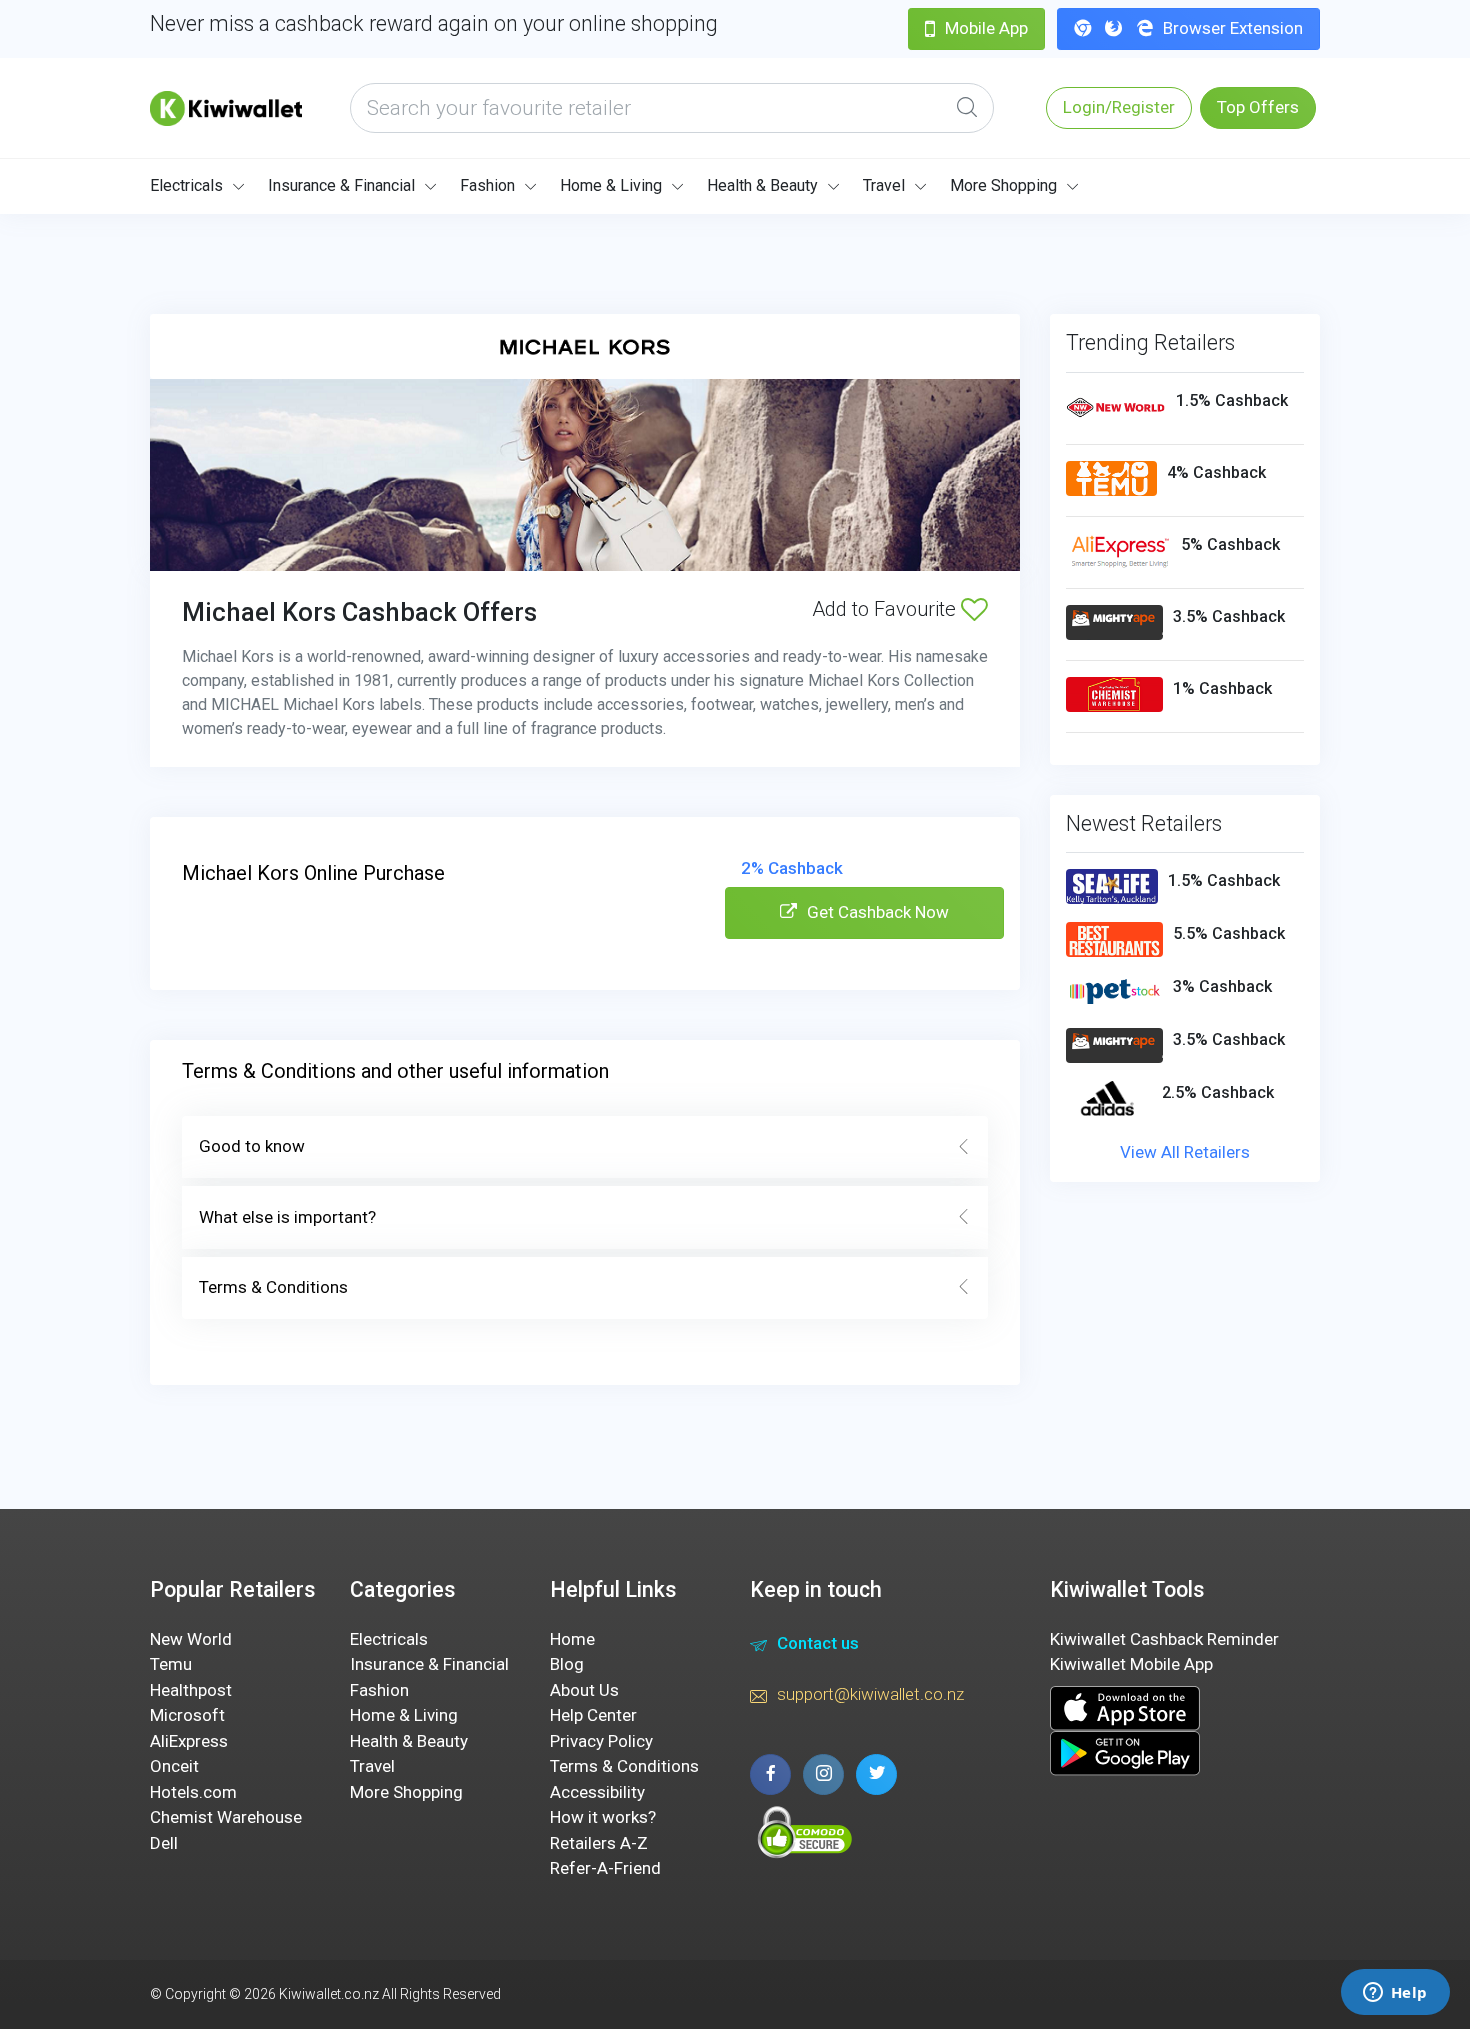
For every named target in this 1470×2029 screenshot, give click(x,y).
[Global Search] (967, 108)
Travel (884, 185)
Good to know (252, 1146)
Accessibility (597, 1792)
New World (191, 1639)
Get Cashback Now (878, 912)
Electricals (186, 185)
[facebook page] (770, 1774)
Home (572, 1639)
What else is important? (287, 1217)
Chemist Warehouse (226, 1817)
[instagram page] (823, 1774)
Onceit (174, 1766)
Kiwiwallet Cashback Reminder (1164, 1639)
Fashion (487, 185)
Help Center (593, 1715)
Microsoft (187, 1715)
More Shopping (1003, 185)
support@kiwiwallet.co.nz (870, 1694)
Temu (171, 1664)
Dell (164, 1843)
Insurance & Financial (341, 185)
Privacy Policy (601, 1741)
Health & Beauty (762, 185)
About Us (584, 1690)
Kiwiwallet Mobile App (1131, 1664)
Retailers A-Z (599, 1843)
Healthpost (191, 1690)
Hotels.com (193, 1792)
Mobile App (986, 28)
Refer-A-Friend (605, 1868)
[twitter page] (876, 1774)
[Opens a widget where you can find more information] (1395, 1994)
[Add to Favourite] (974, 609)
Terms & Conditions (273, 1287)
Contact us (818, 1643)
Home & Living (611, 185)
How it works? (603, 1817)
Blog (567, 1664)
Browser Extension (1233, 28)
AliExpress (189, 1741)
